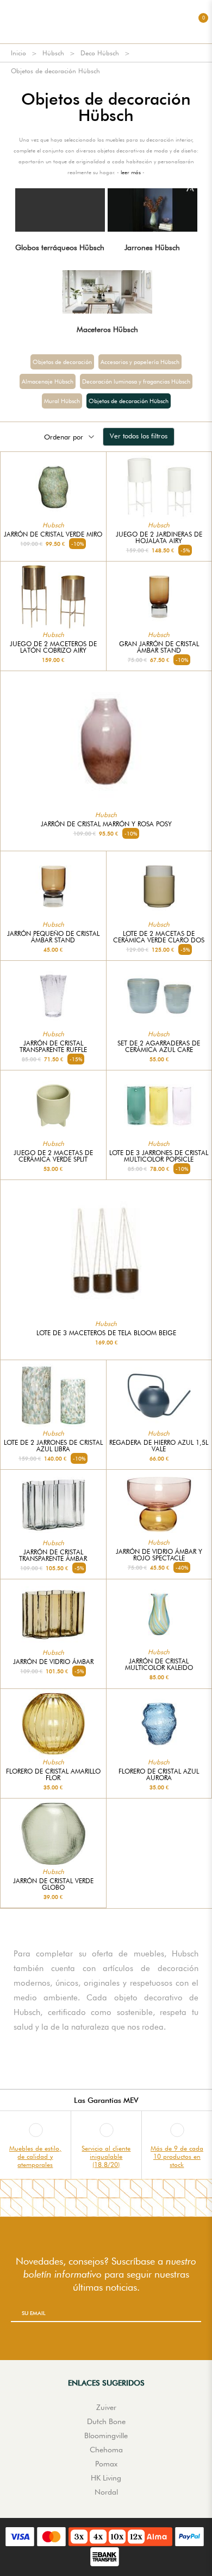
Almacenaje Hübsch (48, 381)
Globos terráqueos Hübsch (60, 247)
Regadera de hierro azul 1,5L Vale (159, 1446)
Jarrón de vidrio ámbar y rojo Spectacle (159, 1555)
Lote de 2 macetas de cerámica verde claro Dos (159, 937)
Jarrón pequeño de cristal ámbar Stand (53, 937)
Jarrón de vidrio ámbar (53, 1662)
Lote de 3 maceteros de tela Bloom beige (106, 1333)
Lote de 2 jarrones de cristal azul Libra (53, 1446)
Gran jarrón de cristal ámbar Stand (159, 647)
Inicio (18, 53)
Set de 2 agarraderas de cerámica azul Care (159, 1047)
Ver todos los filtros (139, 436)
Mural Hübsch (62, 401)
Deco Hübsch (100, 53)
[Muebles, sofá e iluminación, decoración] (106, 22)
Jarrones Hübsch (152, 247)
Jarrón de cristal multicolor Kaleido (159, 1665)
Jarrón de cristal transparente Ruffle (53, 1047)
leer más (131, 172)
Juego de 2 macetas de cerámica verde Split (53, 1156)
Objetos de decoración (62, 362)
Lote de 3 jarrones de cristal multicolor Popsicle (159, 1156)
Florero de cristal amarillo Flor (53, 1775)
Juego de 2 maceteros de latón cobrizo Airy (53, 647)
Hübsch (53, 53)
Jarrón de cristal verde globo (53, 1884)
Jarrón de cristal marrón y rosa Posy (106, 824)
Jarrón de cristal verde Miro (53, 534)
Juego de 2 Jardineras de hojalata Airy (159, 538)
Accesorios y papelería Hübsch (140, 362)
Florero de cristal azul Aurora (159, 1775)
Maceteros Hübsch (107, 329)
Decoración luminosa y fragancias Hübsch (136, 381)
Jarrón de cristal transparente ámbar (53, 1555)
